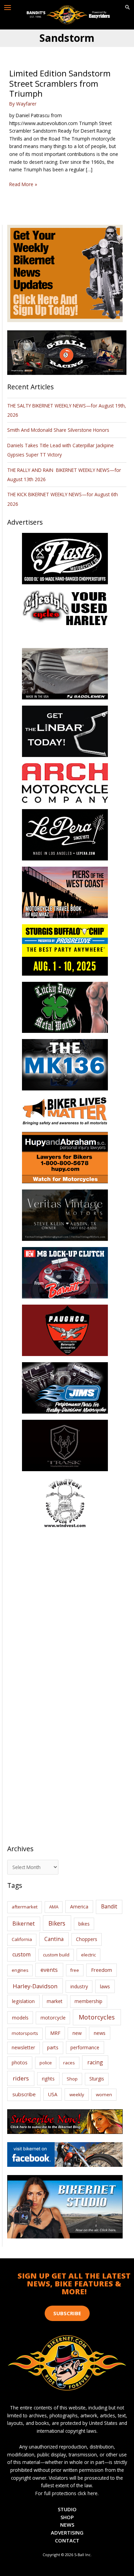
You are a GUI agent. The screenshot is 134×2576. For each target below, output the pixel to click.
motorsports (25, 2033)
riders (21, 2078)
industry (79, 1986)
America (79, 1907)
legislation (23, 2001)
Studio (67, 2509)
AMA (54, 1907)
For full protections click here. (67, 2493)
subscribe (24, 2094)
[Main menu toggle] (8, 8)
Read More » (23, 185)
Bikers (57, 1923)
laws (105, 1986)
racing (95, 2062)
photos (20, 2062)
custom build (56, 1955)
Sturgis (97, 2079)
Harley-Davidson (35, 1986)
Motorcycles (97, 2017)
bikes (84, 1924)
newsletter (23, 2047)
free (75, 1970)
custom (21, 1954)
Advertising (67, 2532)
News (67, 2525)
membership (88, 2001)
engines (20, 1970)
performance (85, 2047)
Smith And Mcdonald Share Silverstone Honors (59, 430)
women (104, 2095)
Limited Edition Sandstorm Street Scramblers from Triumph (60, 83)
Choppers (87, 1939)
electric (88, 1955)
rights (48, 2079)
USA (53, 2094)
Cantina (54, 1939)
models (20, 2018)
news (100, 2033)
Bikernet (24, 1924)
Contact (67, 2540)
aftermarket (25, 1907)
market (55, 2001)
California (22, 1939)
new (77, 2033)
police (46, 2063)
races (69, 2063)
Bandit (109, 1906)
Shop (72, 2079)
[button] (127, 8)
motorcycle (53, 2018)
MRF (55, 2033)
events (49, 1970)
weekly (77, 2095)
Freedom (102, 1970)
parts (53, 2047)
